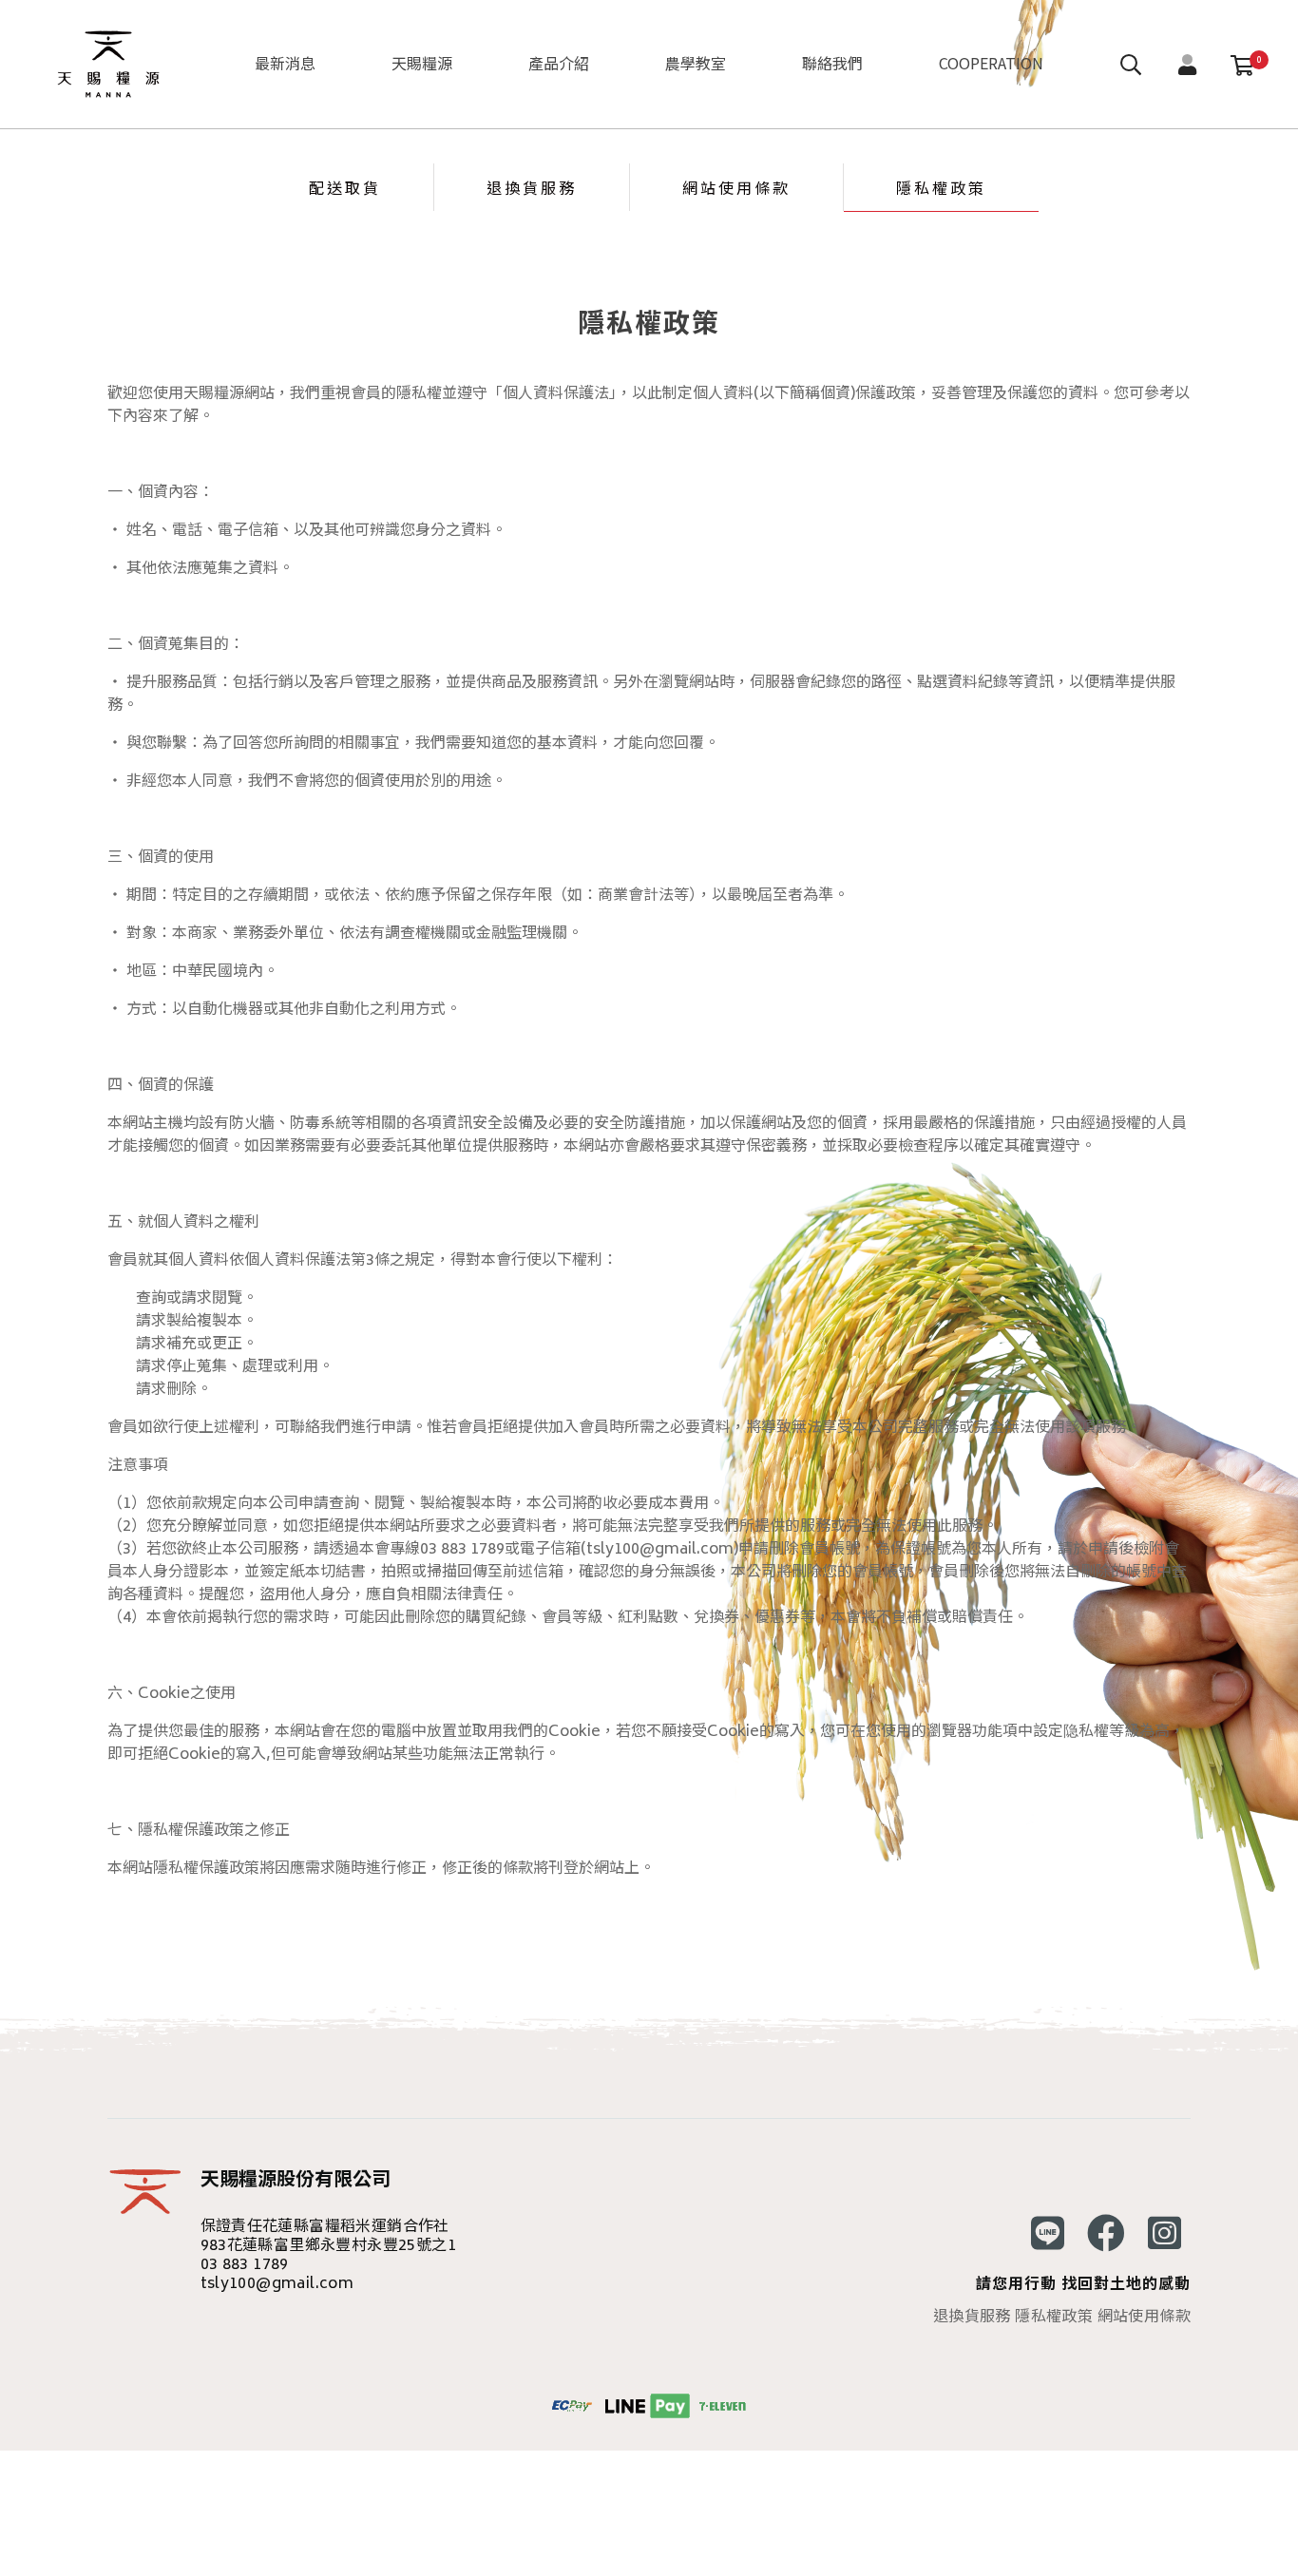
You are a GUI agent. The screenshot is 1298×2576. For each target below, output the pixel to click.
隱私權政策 (941, 187)
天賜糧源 (422, 63)
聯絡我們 (832, 63)
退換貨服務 (532, 187)
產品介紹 (559, 63)
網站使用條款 (736, 187)
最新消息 (285, 63)
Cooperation (991, 63)
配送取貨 (345, 187)
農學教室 (696, 63)
